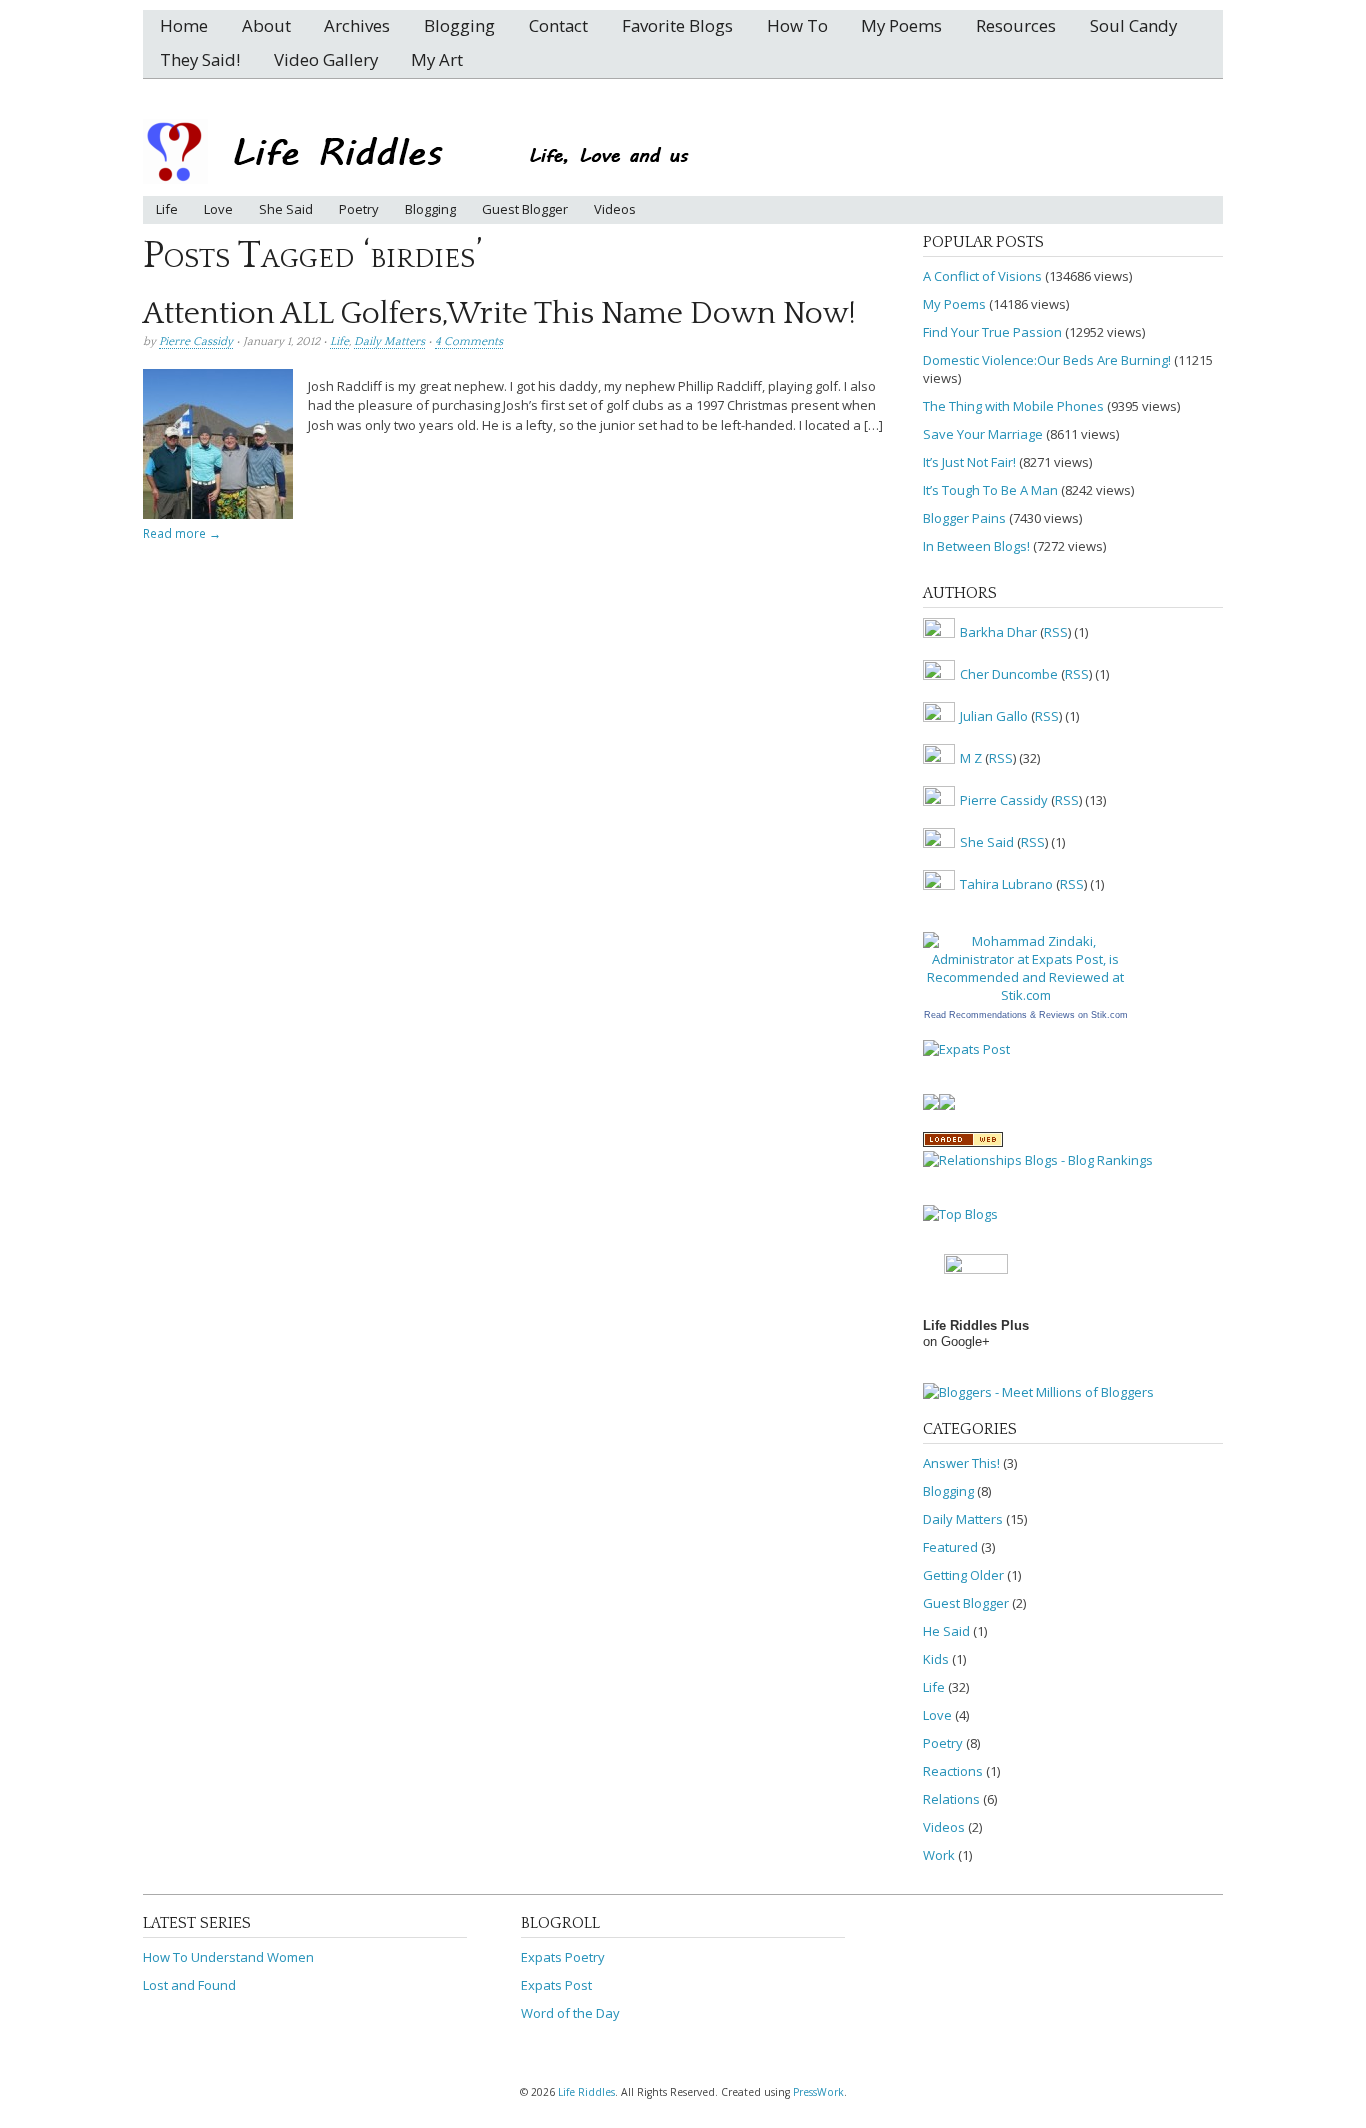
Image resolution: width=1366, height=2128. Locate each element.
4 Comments (469, 341)
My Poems (901, 25)
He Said (946, 1631)
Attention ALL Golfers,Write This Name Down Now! (499, 314)
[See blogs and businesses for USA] (963, 1142)
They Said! (200, 59)
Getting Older (963, 1575)
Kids (936, 1659)
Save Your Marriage (983, 434)
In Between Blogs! (976, 546)
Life (167, 209)
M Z (971, 759)
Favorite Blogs (677, 25)
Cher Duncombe (1009, 675)
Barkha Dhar (998, 633)
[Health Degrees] (947, 1105)
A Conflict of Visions (982, 276)
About (266, 25)
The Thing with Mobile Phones (1013, 406)
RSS (1056, 633)
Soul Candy (1133, 25)
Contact (558, 25)
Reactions (953, 1771)
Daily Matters (389, 341)
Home (184, 25)
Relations (951, 1799)
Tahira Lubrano (1006, 885)
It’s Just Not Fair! (969, 462)
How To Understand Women (228, 1957)
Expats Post (556, 1985)
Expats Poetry (563, 1957)
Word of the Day (570, 2013)
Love (218, 209)
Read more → (182, 533)
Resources (1016, 25)
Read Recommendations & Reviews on (1006, 1015)
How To (797, 25)
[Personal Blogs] (931, 1105)
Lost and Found (189, 1985)
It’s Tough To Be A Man (990, 490)
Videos (615, 209)
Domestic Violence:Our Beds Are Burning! (1047, 360)
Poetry (359, 209)
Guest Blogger (525, 209)
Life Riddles (586, 2092)
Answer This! (961, 1463)
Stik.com (1109, 1015)
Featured (950, 1547)
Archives (357, 25)
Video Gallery (326, 59)
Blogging (459, 25)
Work (939, 1855)
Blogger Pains (964, 518)
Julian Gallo (994, 717)
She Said (286, 209)
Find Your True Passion (992, 332)
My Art (437, 59)
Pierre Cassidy (196, 341)
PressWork (818, 2092)
